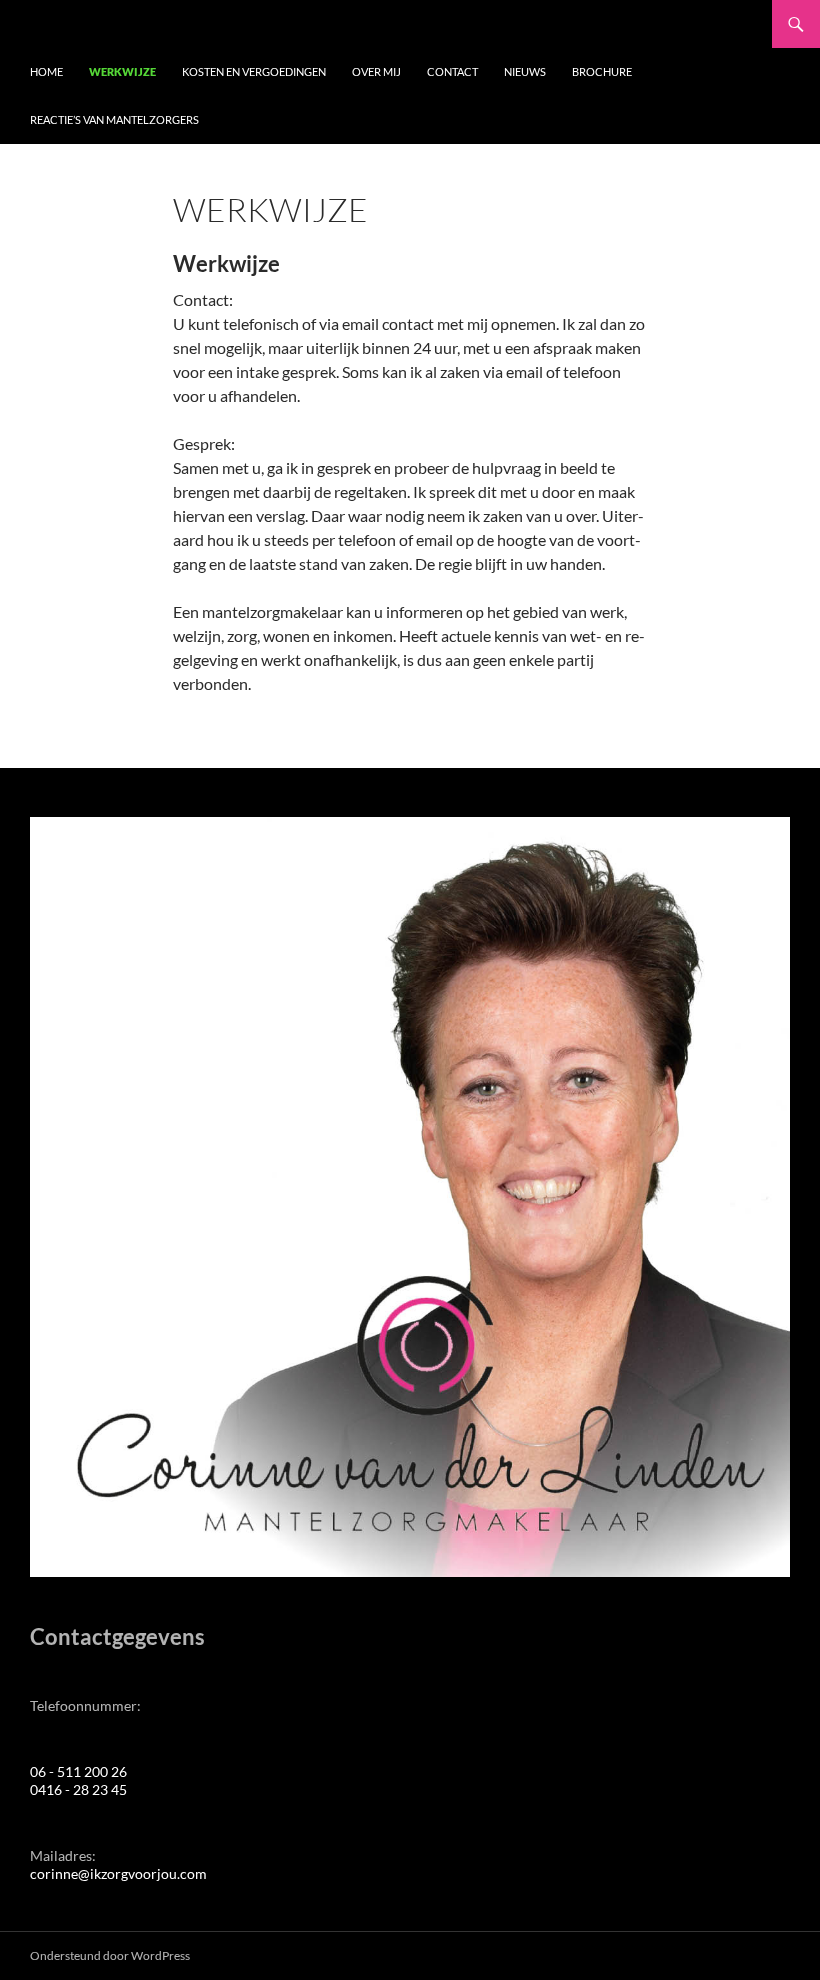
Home (46, 71)
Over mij (376, 71)
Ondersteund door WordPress (110, 1955)
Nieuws (525, 71)
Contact (452, 71)
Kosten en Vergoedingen (254, 71)
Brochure (602, 71)
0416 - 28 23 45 (78, 1789)
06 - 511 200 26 (78, 1771)
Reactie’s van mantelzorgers (114, 119)
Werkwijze (122, 71)
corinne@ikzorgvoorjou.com (118, 1873)
